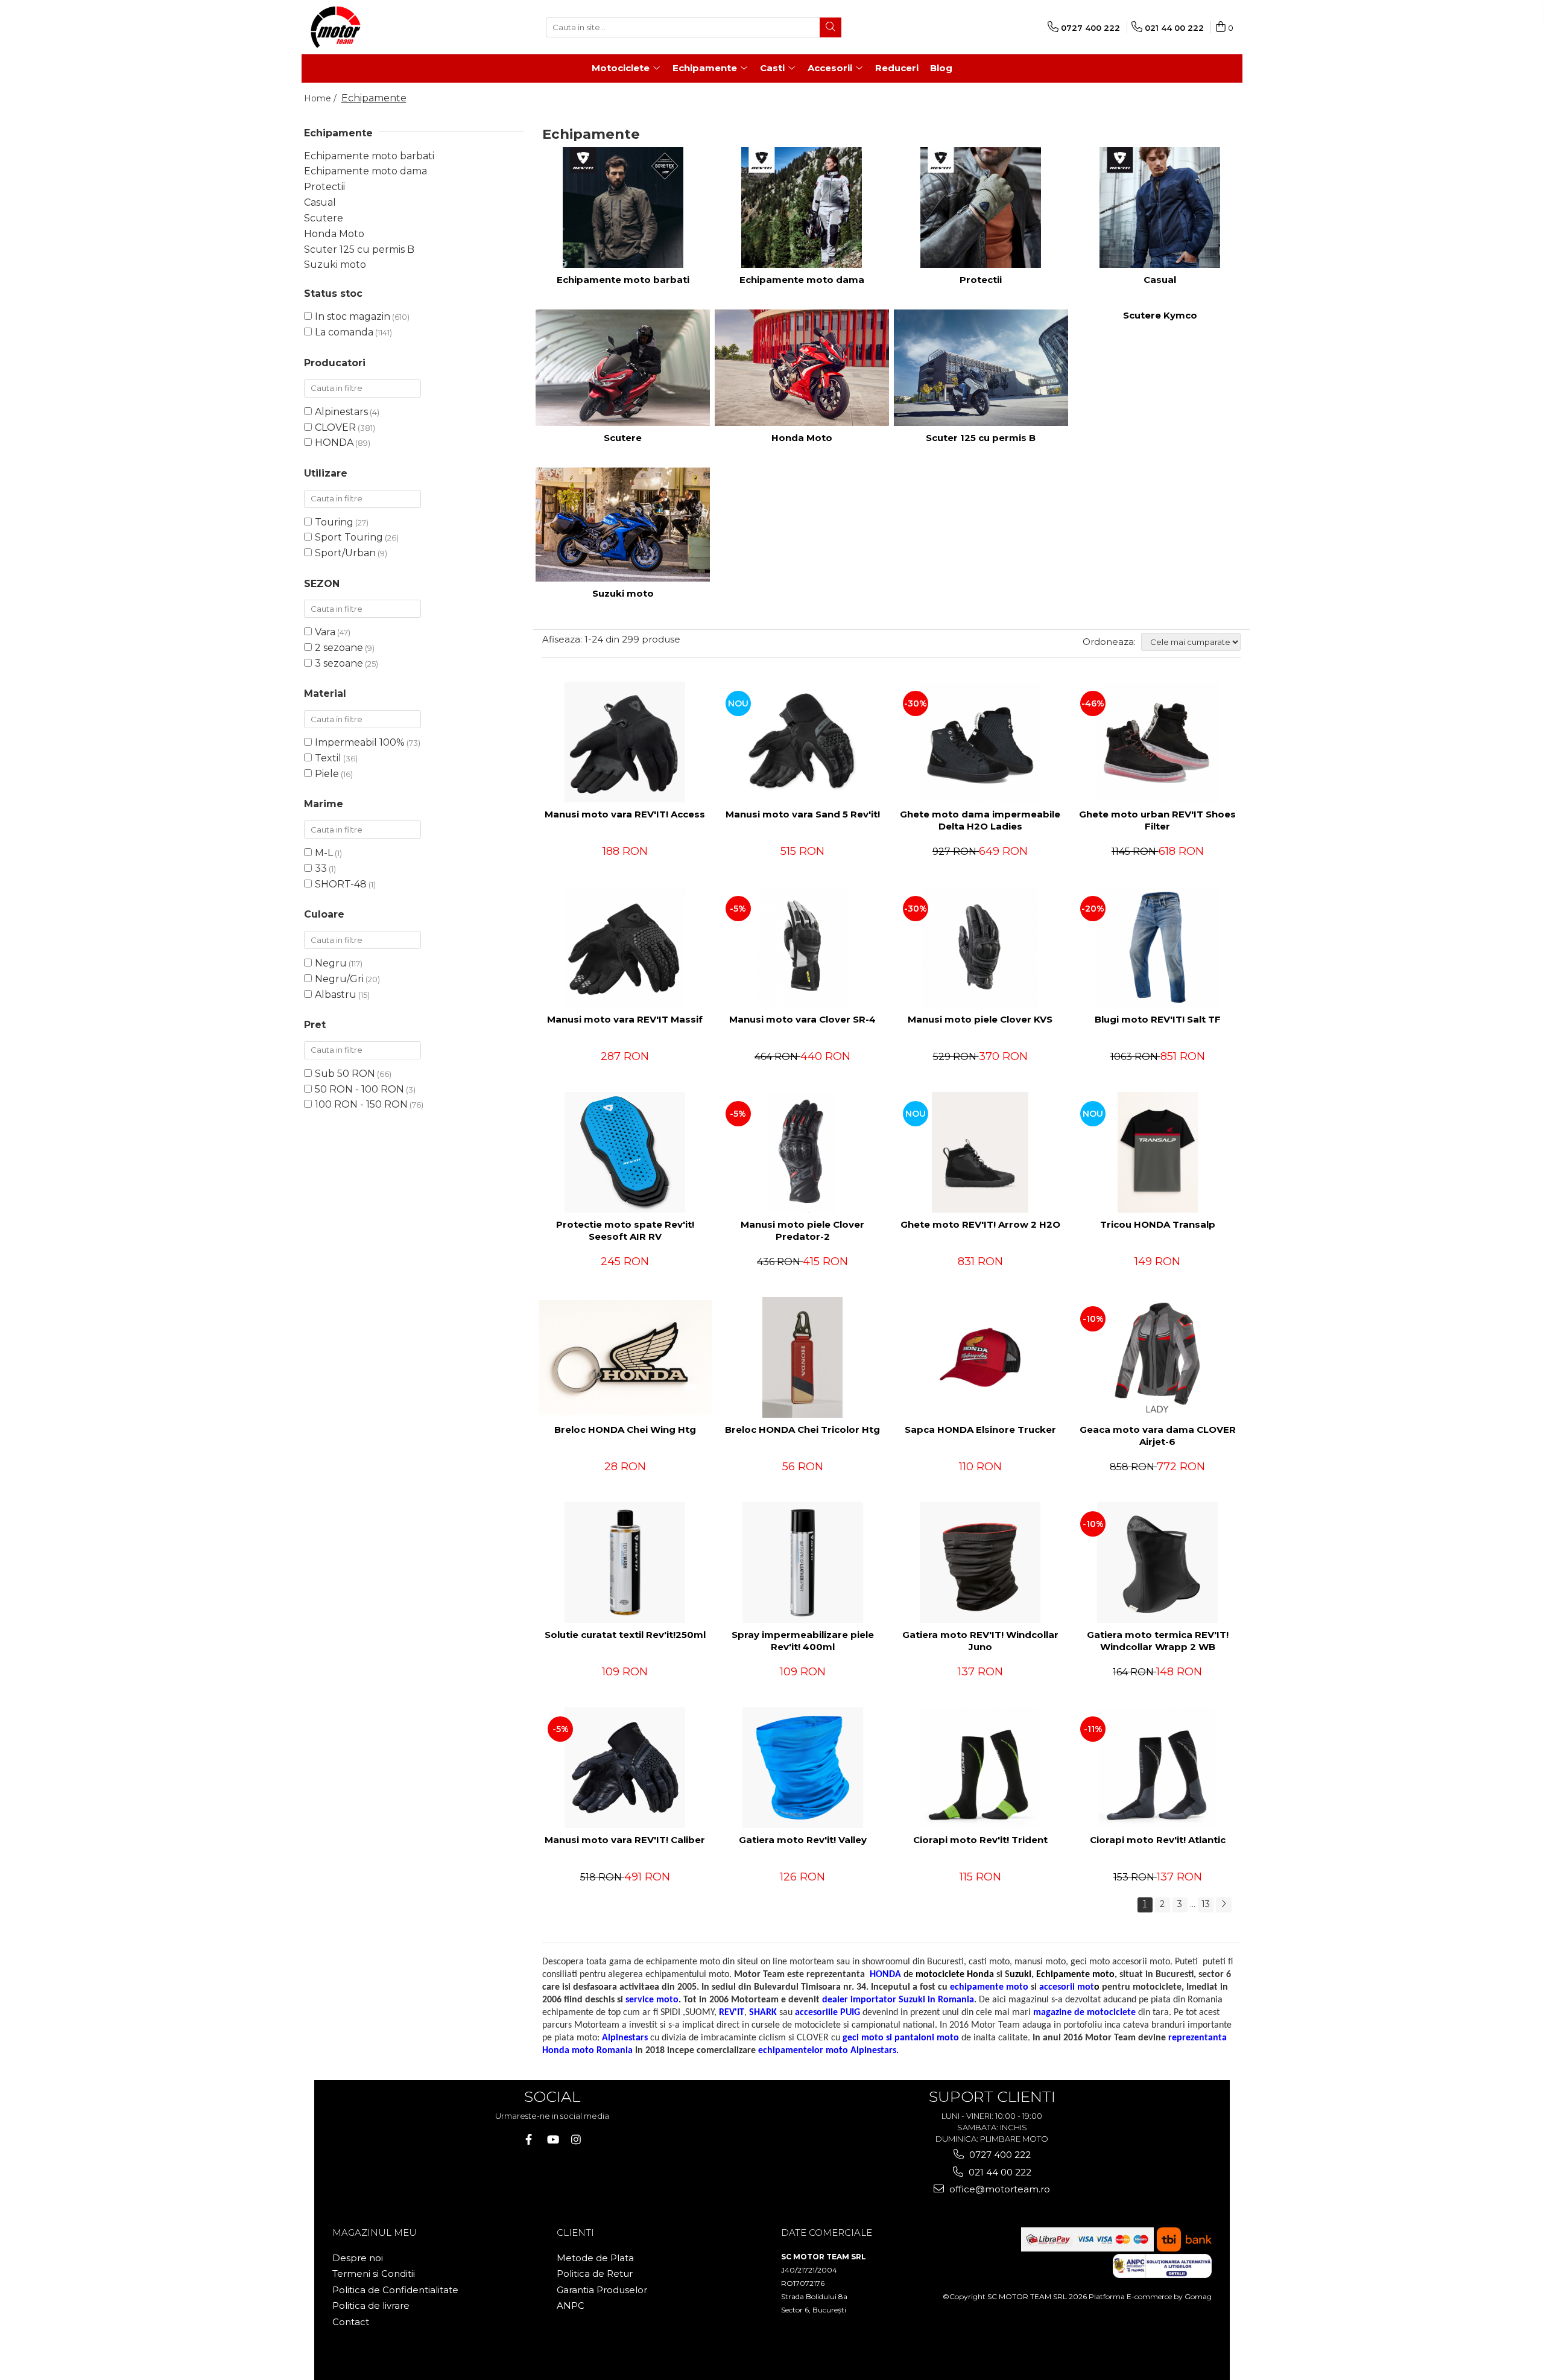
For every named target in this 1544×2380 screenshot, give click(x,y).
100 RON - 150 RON (361, 1104)
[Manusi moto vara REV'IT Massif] (625, 947)
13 (1206, 1904)
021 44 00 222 (999, 2172)
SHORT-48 (341, 884)
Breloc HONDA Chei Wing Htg (625, 1430)
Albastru (336, 995)
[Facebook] (529, 2140)
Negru (331, 963)
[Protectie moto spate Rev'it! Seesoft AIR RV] (625, 1152)
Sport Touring (349, 537)
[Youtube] (552, 2140)
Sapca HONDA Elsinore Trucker (980, 1430)
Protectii (324, 187)
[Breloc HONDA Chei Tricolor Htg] (803, 1357)
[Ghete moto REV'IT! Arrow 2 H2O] (980, 1152)
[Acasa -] (371, 27)
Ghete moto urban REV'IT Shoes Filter (1157, 820)
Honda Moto (334, 234)
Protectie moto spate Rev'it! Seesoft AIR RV (625, 1230)
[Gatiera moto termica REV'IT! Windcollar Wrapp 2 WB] (1157, 1563)
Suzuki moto (335, 265)
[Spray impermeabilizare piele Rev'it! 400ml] (803, 1563)
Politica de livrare (371, 2305)
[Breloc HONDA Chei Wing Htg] (625, 1357)
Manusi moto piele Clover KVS (980, 1019)
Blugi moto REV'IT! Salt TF (1158, 1019)
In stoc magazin (353, 316)
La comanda (344, 332)
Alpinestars (341, 412)
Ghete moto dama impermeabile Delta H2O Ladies (980, 820)
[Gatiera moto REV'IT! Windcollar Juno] (980, 1563)
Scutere (324, 218)
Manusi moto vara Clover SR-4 (802, 1019)
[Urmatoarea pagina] (1224, 1905)
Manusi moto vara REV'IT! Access (625, 814)
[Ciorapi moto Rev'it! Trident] (980, 1768)
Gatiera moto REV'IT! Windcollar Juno (980, 1641)
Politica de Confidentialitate (395, 2290)
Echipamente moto (1075, 1975)
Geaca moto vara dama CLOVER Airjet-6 (1158, 1436)
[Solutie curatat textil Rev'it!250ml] (625, 1563)
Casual (320, 202)
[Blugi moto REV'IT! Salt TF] (1157, 947)
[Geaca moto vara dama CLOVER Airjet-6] (1157, 1357)
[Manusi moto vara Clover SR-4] (803, 947)
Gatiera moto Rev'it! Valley (803, 1840)
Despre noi (358, 2258)
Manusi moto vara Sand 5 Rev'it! (803, 814)
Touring (334, 522)
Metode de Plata (595, 2258)
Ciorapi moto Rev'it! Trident (980, 1840)
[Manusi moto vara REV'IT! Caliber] (625, 1768)
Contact (351, 2322)
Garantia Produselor (602, 2290)
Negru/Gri (339, 979)
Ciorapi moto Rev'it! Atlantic (1158, 1840)
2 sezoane (339, 648)
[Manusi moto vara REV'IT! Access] (625, 742)
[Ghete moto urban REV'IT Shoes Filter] (1157, 742)
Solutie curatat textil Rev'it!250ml (625, 1635)
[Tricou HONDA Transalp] (1157, 1152)
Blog (941, 68)
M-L (324, 853)
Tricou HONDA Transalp (1158, 1224)
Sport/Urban (345, 553)
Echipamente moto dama (365, 171)
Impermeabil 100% (360, 742)
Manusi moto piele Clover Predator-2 (802, 1230)
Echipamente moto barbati (369, 156)
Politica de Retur (595, 2274)
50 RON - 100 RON (359, 1089)
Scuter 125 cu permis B (359, 249)
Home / (321, 98)
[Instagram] (576, 2140)
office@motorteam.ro (998, 2189)
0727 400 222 (999, 2155)
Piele (327, 774)
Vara (325, 632)
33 (321, 868)
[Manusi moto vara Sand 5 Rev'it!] (803, 742)
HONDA (334, 443)
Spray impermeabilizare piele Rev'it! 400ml (803, 1641)
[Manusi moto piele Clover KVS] (980, 947)
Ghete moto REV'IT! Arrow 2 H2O (980, 1224)
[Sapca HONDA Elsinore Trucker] (980, 1357)
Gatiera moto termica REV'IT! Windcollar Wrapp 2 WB (1158, 1641)
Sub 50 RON (345, 1074)
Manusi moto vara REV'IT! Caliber (625, 1840)
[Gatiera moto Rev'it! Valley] (803, 1768)
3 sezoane (339, 663)
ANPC (571, 2305)
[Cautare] (831, 27)
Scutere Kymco (1160, 315)
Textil (328, 758)
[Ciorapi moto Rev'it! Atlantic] (1157, 1768)
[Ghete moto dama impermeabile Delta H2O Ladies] (980, 742)
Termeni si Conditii (374, 2274)
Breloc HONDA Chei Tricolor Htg (802, 1430)
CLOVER (335, 427)
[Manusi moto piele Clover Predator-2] (803, 1152)
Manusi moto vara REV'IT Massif (625, 1019)
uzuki (1020, 1975)
